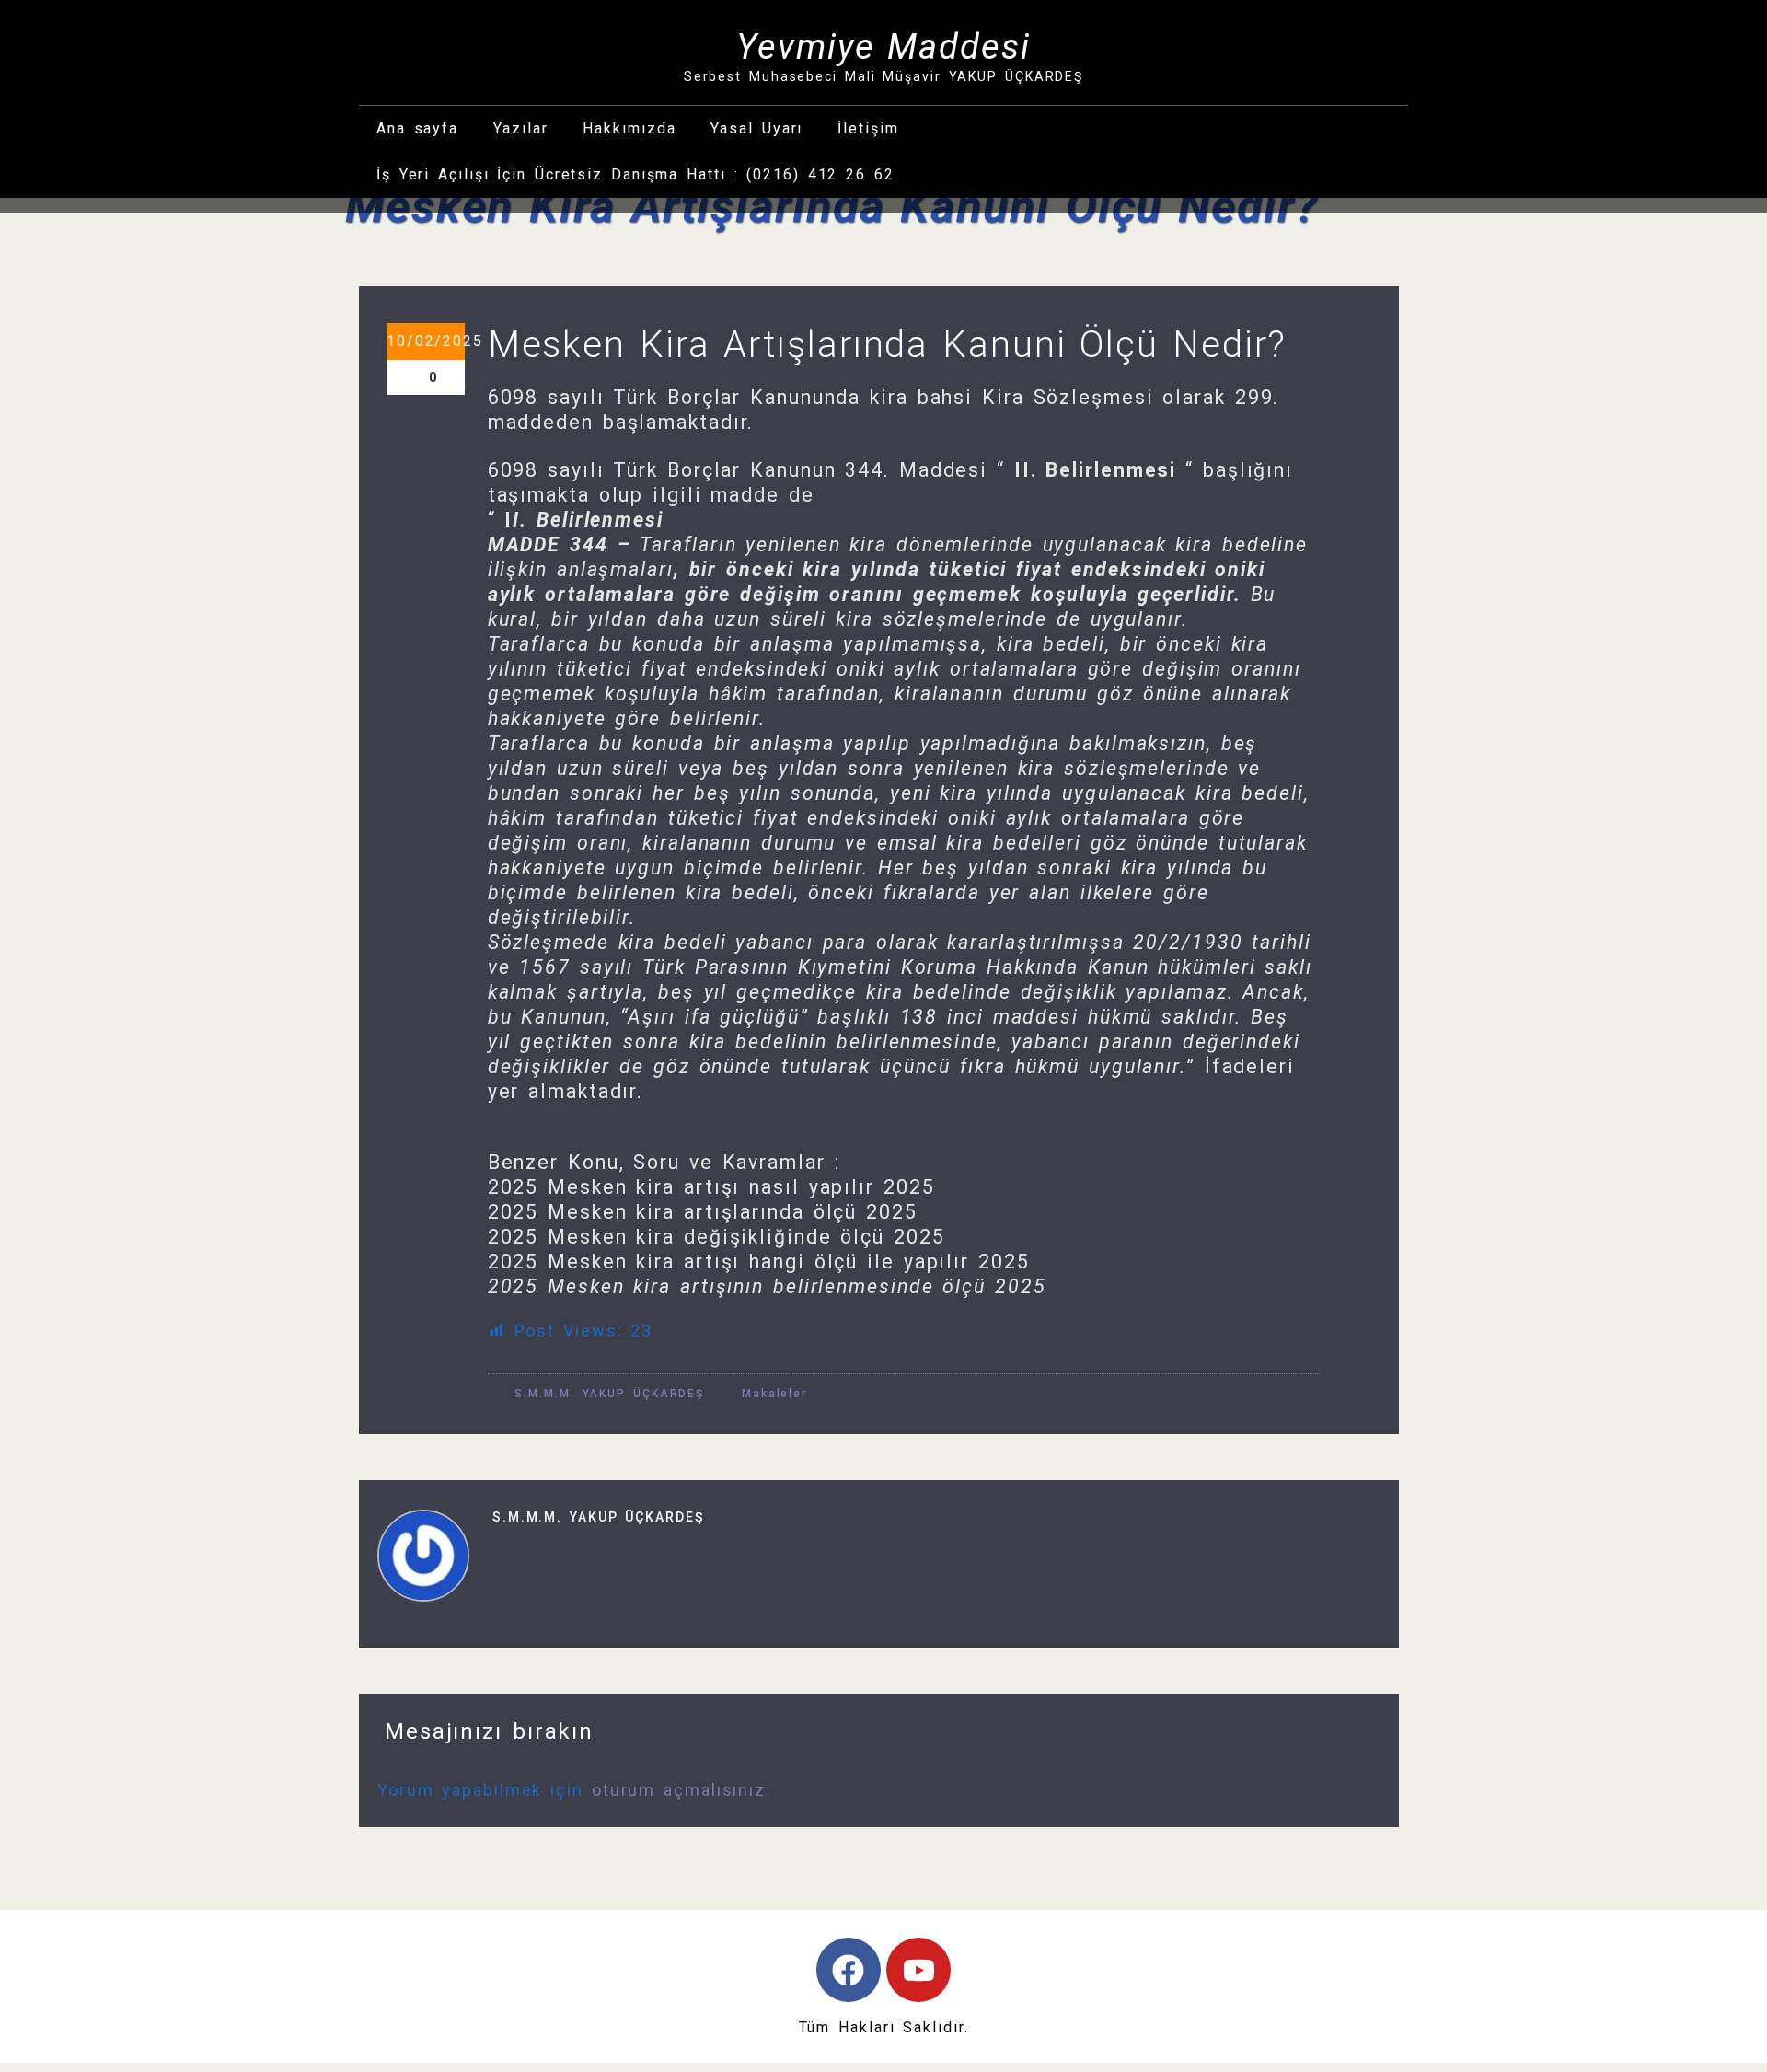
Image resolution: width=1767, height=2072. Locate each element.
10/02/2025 (426, 341)
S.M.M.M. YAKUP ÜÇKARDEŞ (606, 1394)
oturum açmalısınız (679, 1790)
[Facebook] (849, 1970)
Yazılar (520, 128)
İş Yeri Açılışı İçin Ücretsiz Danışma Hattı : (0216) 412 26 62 (635, 174)
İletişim (868, 128)
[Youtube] (918, 1970)
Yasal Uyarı (756, 128)
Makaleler (774, 1394)
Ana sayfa (417, 128)
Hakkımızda (629, 128)
